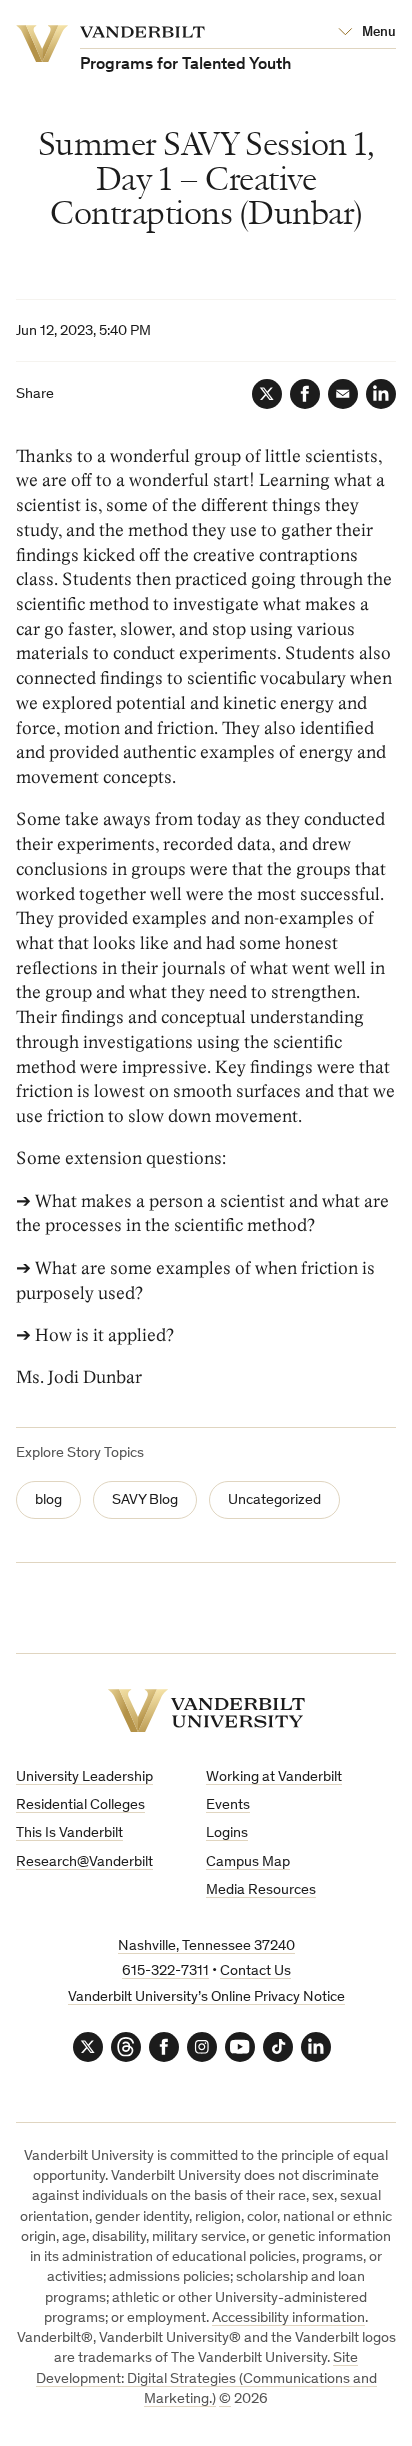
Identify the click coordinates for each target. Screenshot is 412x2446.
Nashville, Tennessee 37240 (206, 1946)
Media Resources (261, 1890)
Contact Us (255, 1971)
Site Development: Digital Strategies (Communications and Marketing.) (206, 2379)
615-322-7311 (165, 1971)
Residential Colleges (80, 1805)
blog (48, 1500)
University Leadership (84, 1777)
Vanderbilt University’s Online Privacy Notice (206, 1997)
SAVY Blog (145, 1500)
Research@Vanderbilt (84, 1862)
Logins (227, 1833)
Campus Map (248, 1862)
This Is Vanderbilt (69, 1833)
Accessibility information (288, 2318)
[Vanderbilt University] (206, 1710)
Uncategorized (274, 1500)
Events (228, 1805)
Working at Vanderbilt (274, 1777)
